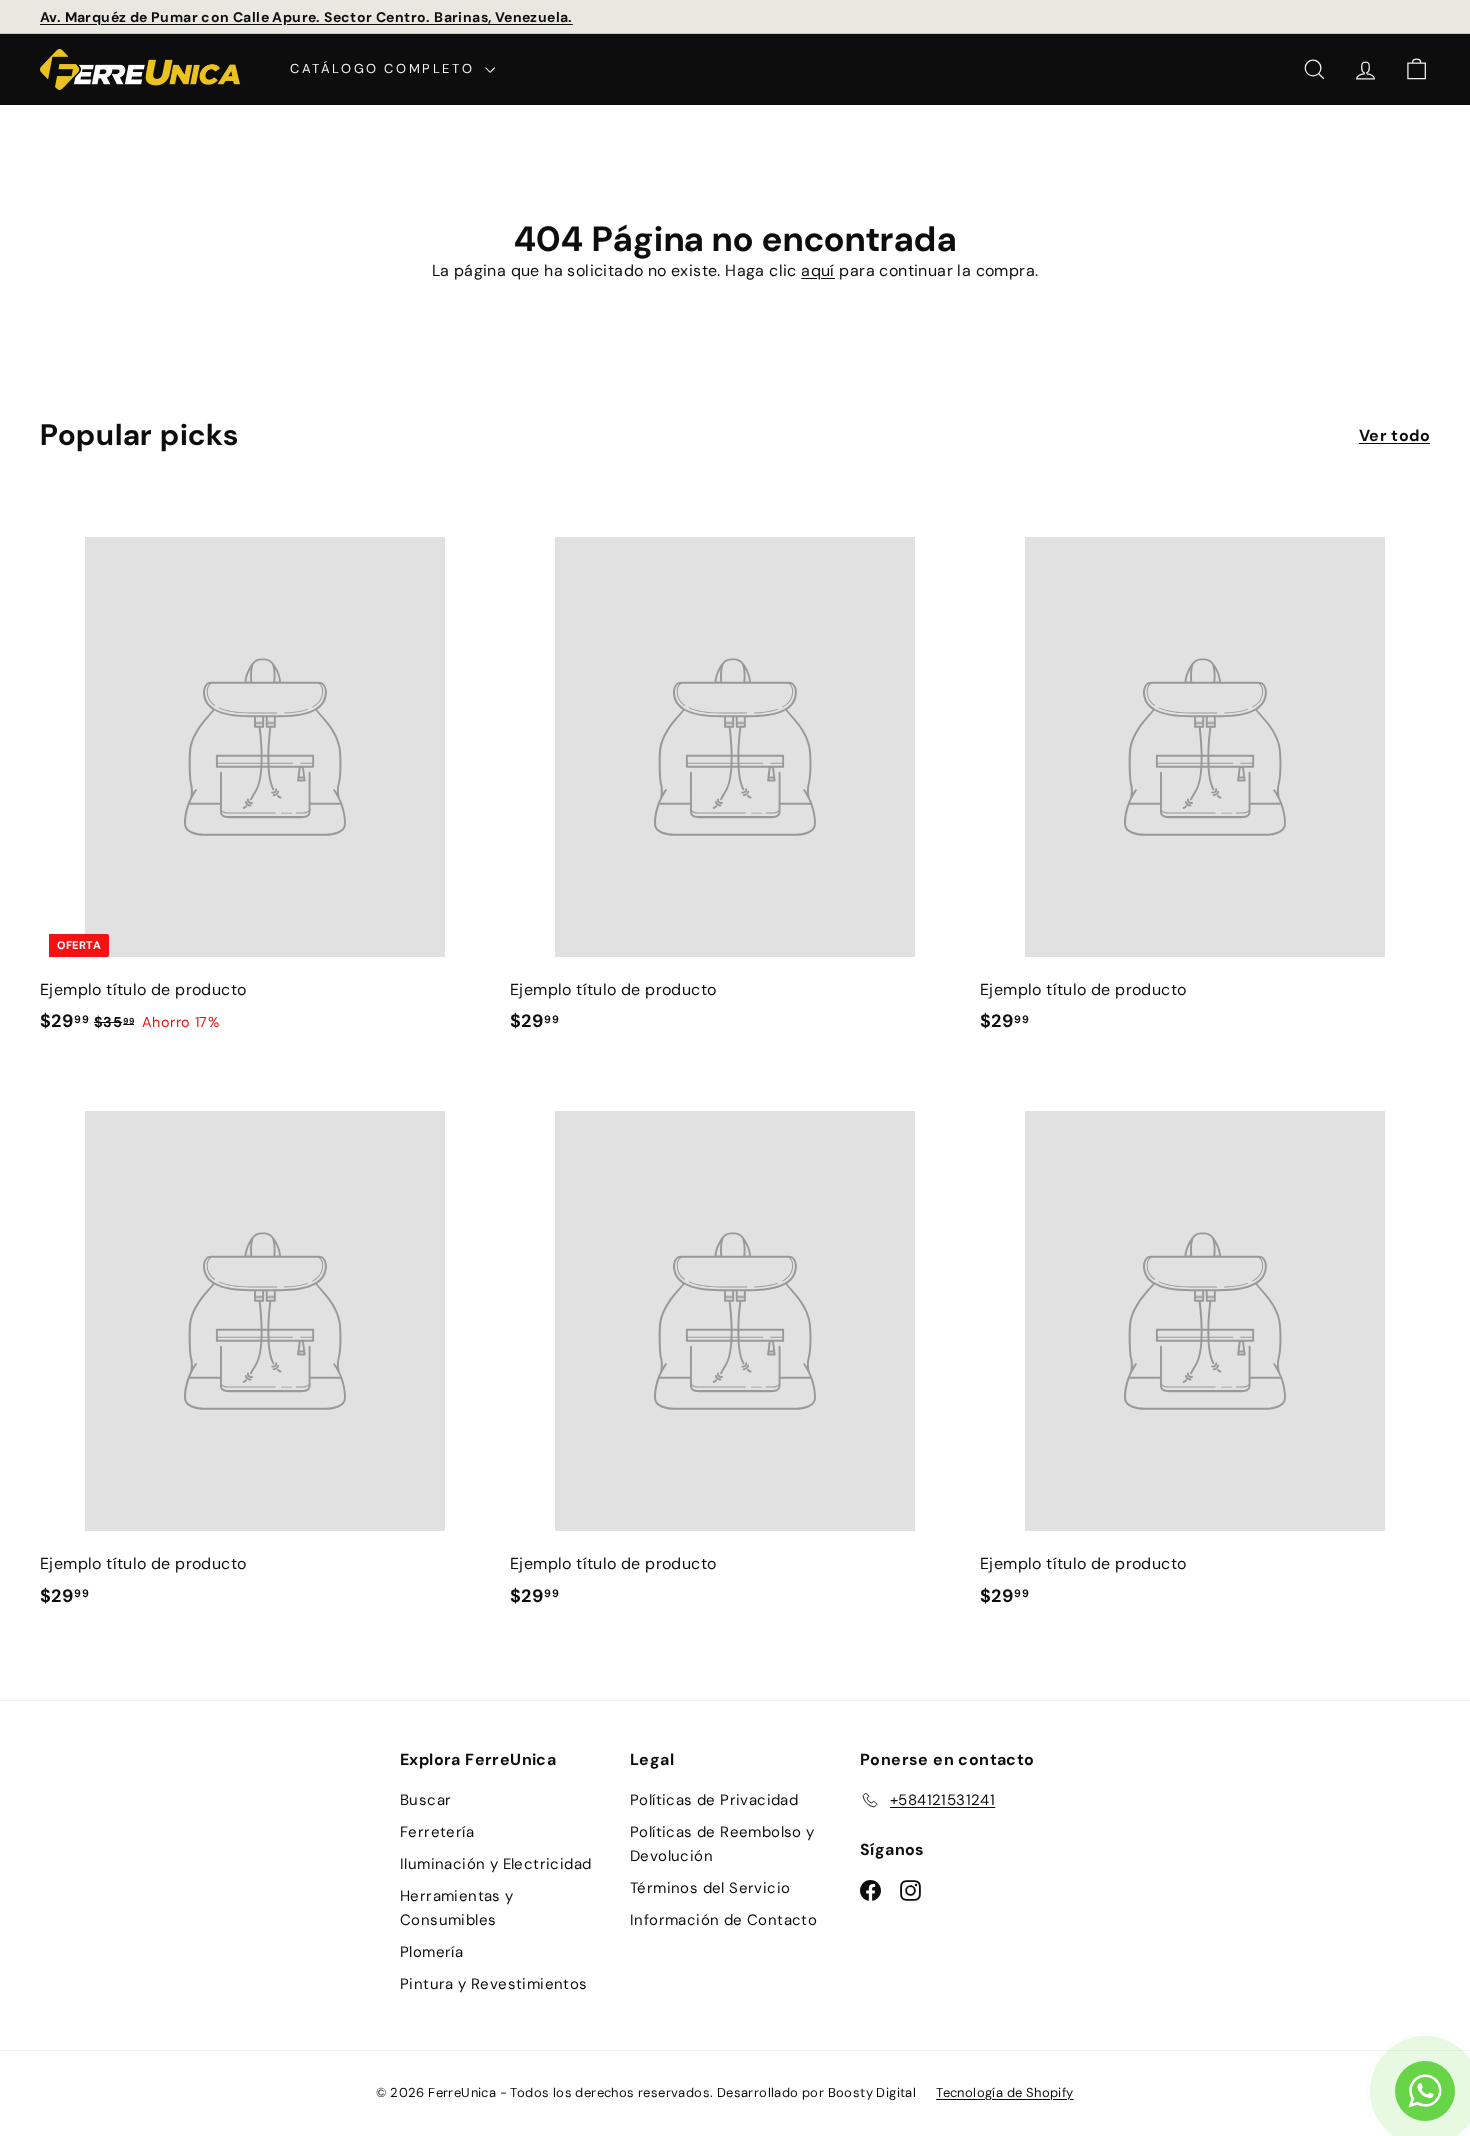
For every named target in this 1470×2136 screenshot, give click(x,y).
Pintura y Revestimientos (494, 1984)
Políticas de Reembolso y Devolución (722, 1844)
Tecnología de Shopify (1004, 2092)
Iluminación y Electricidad (495, 1864)
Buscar (425, 1800)
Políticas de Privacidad (714, 1800)
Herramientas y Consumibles (457, 1908)
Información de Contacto (723, 1920)
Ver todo (1394, 435)
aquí (818, 270)
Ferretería (437, 1832)
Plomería (431, 1952)
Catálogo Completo (385, 68)
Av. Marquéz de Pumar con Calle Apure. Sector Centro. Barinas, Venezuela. (306, 17)
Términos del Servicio (710, 1888)
